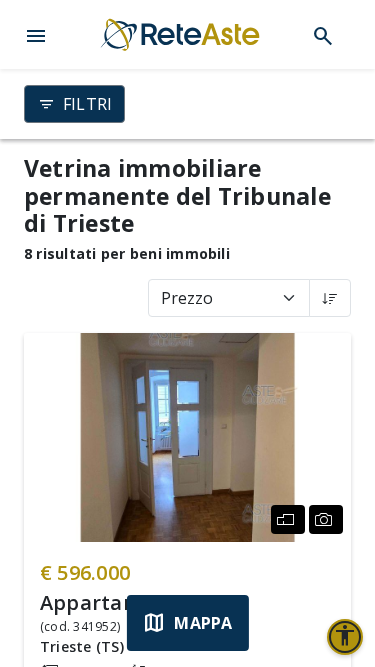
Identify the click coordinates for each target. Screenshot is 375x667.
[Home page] (180, 34)
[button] (36, 34)
